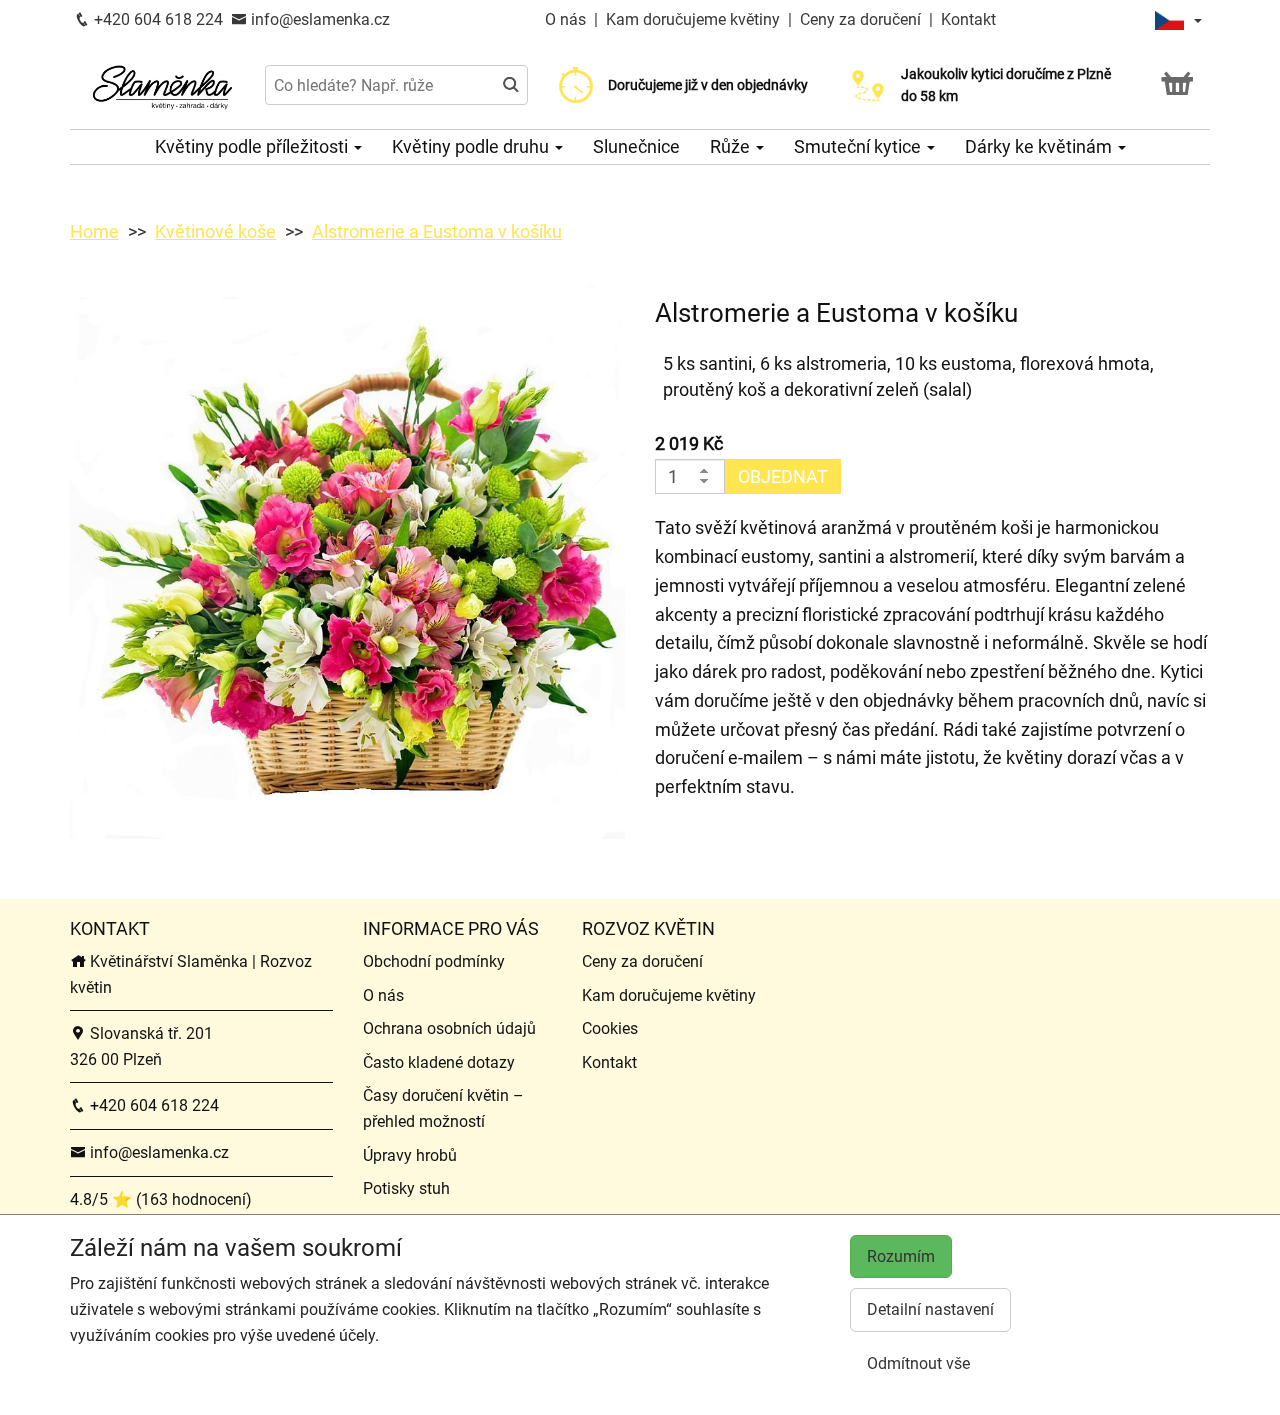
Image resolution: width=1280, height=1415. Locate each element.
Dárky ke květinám (1040, 146)
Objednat (783, 476)
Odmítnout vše (918, 1363)
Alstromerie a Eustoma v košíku (437, 231)
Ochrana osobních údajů (449, 1028)
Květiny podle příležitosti (253, 146)
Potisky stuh (406, 1188)
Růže (732, 146)
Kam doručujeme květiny (693, 19)
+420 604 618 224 (156, 19)
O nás (567, 19)
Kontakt (968, 19)
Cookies (610, 1028)
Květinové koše (215, 231)
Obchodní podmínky (434, 961)
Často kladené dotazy (439, 1062)
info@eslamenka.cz (318, 19)
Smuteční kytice (859, 146)
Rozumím (901, 1256)
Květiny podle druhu (472, 146)
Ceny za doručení (860, 19)
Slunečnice (636, 146)
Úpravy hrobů (410, 1155)
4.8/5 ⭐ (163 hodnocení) (161, 1199)
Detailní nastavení (930, 1309)
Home (94, 231)
